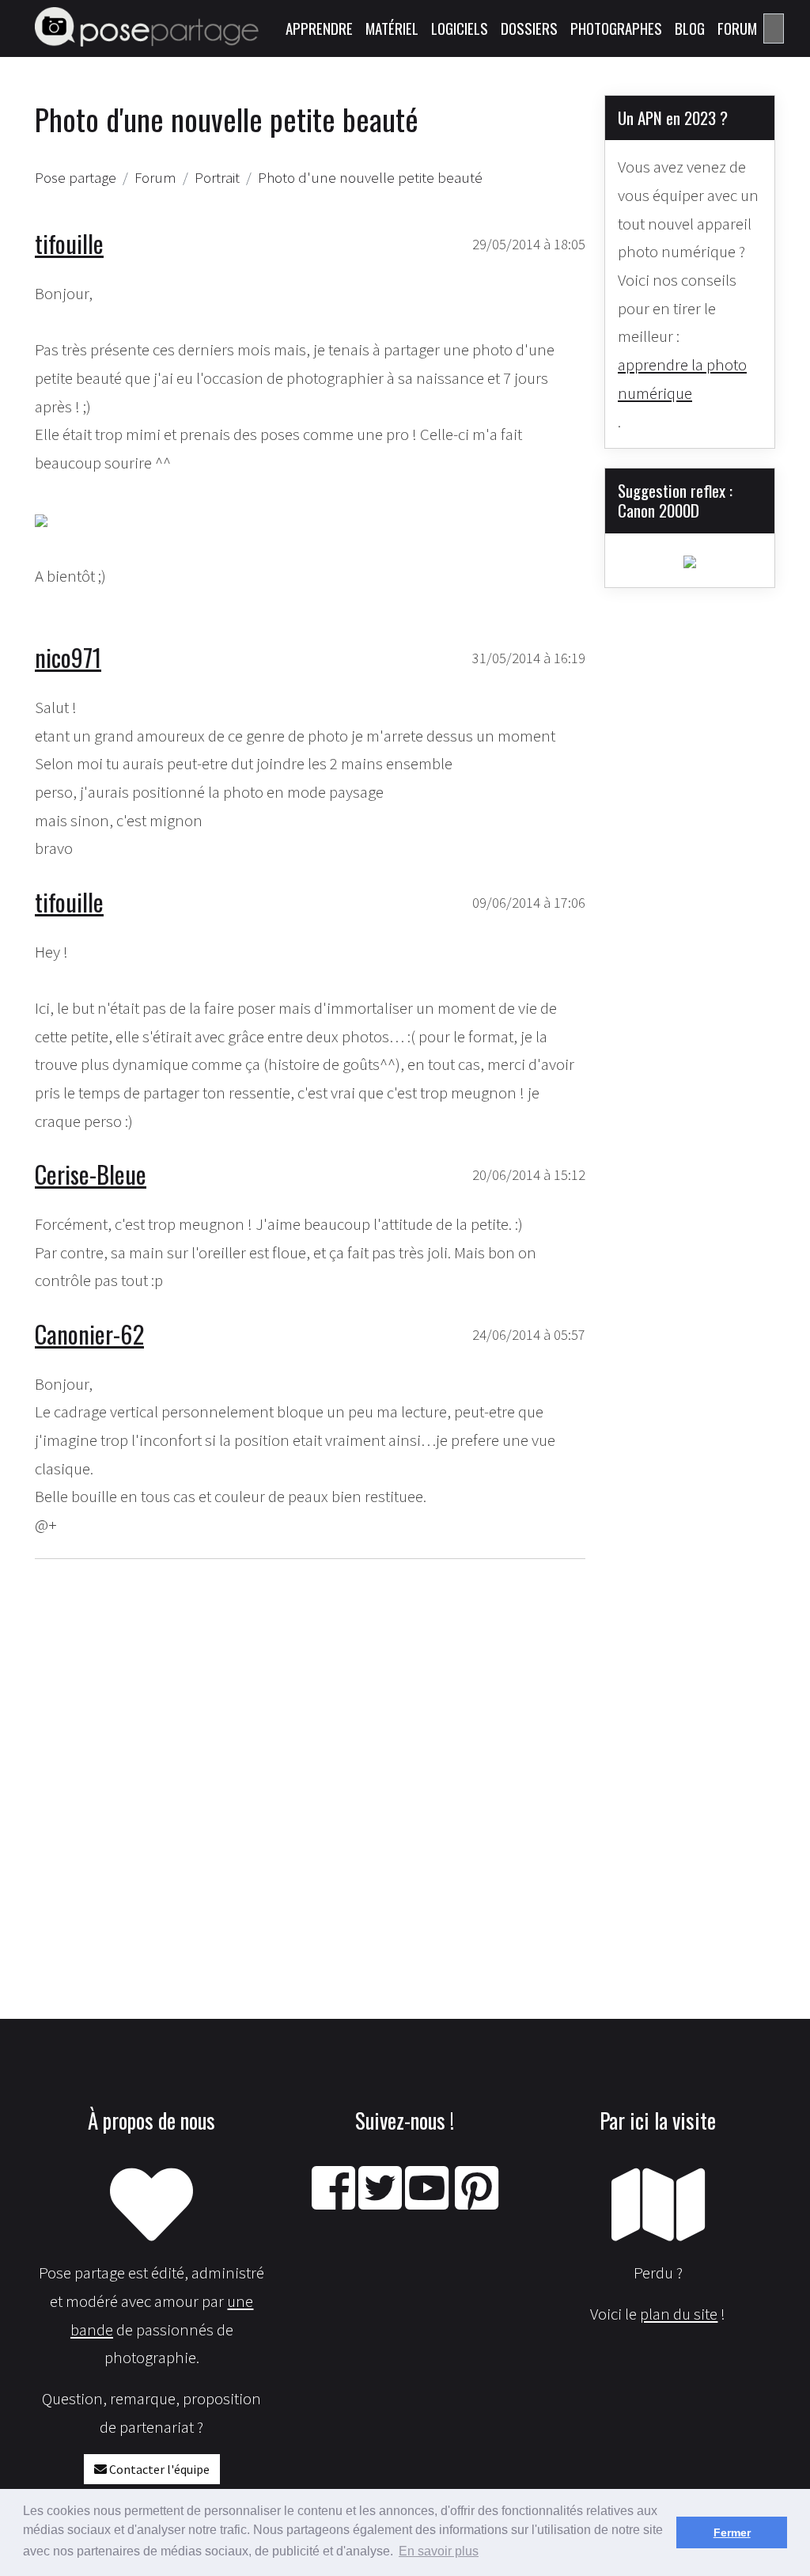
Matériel (392, 28)
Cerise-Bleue (91, 1174)
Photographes (616, 28)
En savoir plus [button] (439, 2551)
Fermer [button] (732, 2532)
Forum (737, 28)
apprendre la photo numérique (682, 379)
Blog (690, 28)
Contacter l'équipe (158, 2469)
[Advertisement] (310, 1737)
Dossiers (529, 28)
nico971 (68, 657)
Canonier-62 (89, 1334)
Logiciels (460, 28)
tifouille (69, 243)
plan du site (679, 2314)
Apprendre (319, 28)
